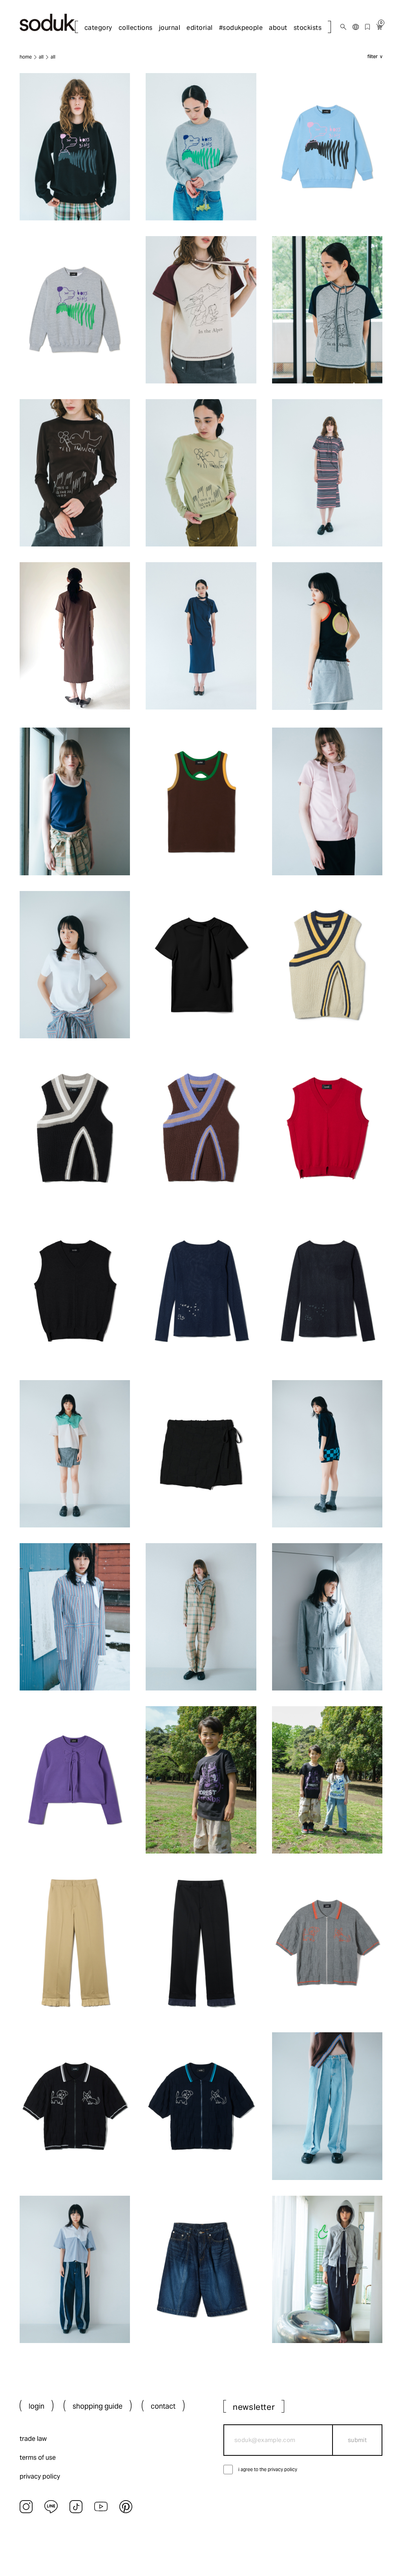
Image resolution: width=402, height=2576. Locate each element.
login (37, 2406)
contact (163, 2406)
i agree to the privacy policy (268, 2469)
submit (357, 2440)
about (278, 28)
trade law (33, 2439)
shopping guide (98, 2406)
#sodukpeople (241, 28)
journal (170, 28)
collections (136, 28)
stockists (308, 28)
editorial (199, 28)
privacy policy (40, 2476)
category (98, 28)
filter (373, 57)
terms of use (38, 2458)
